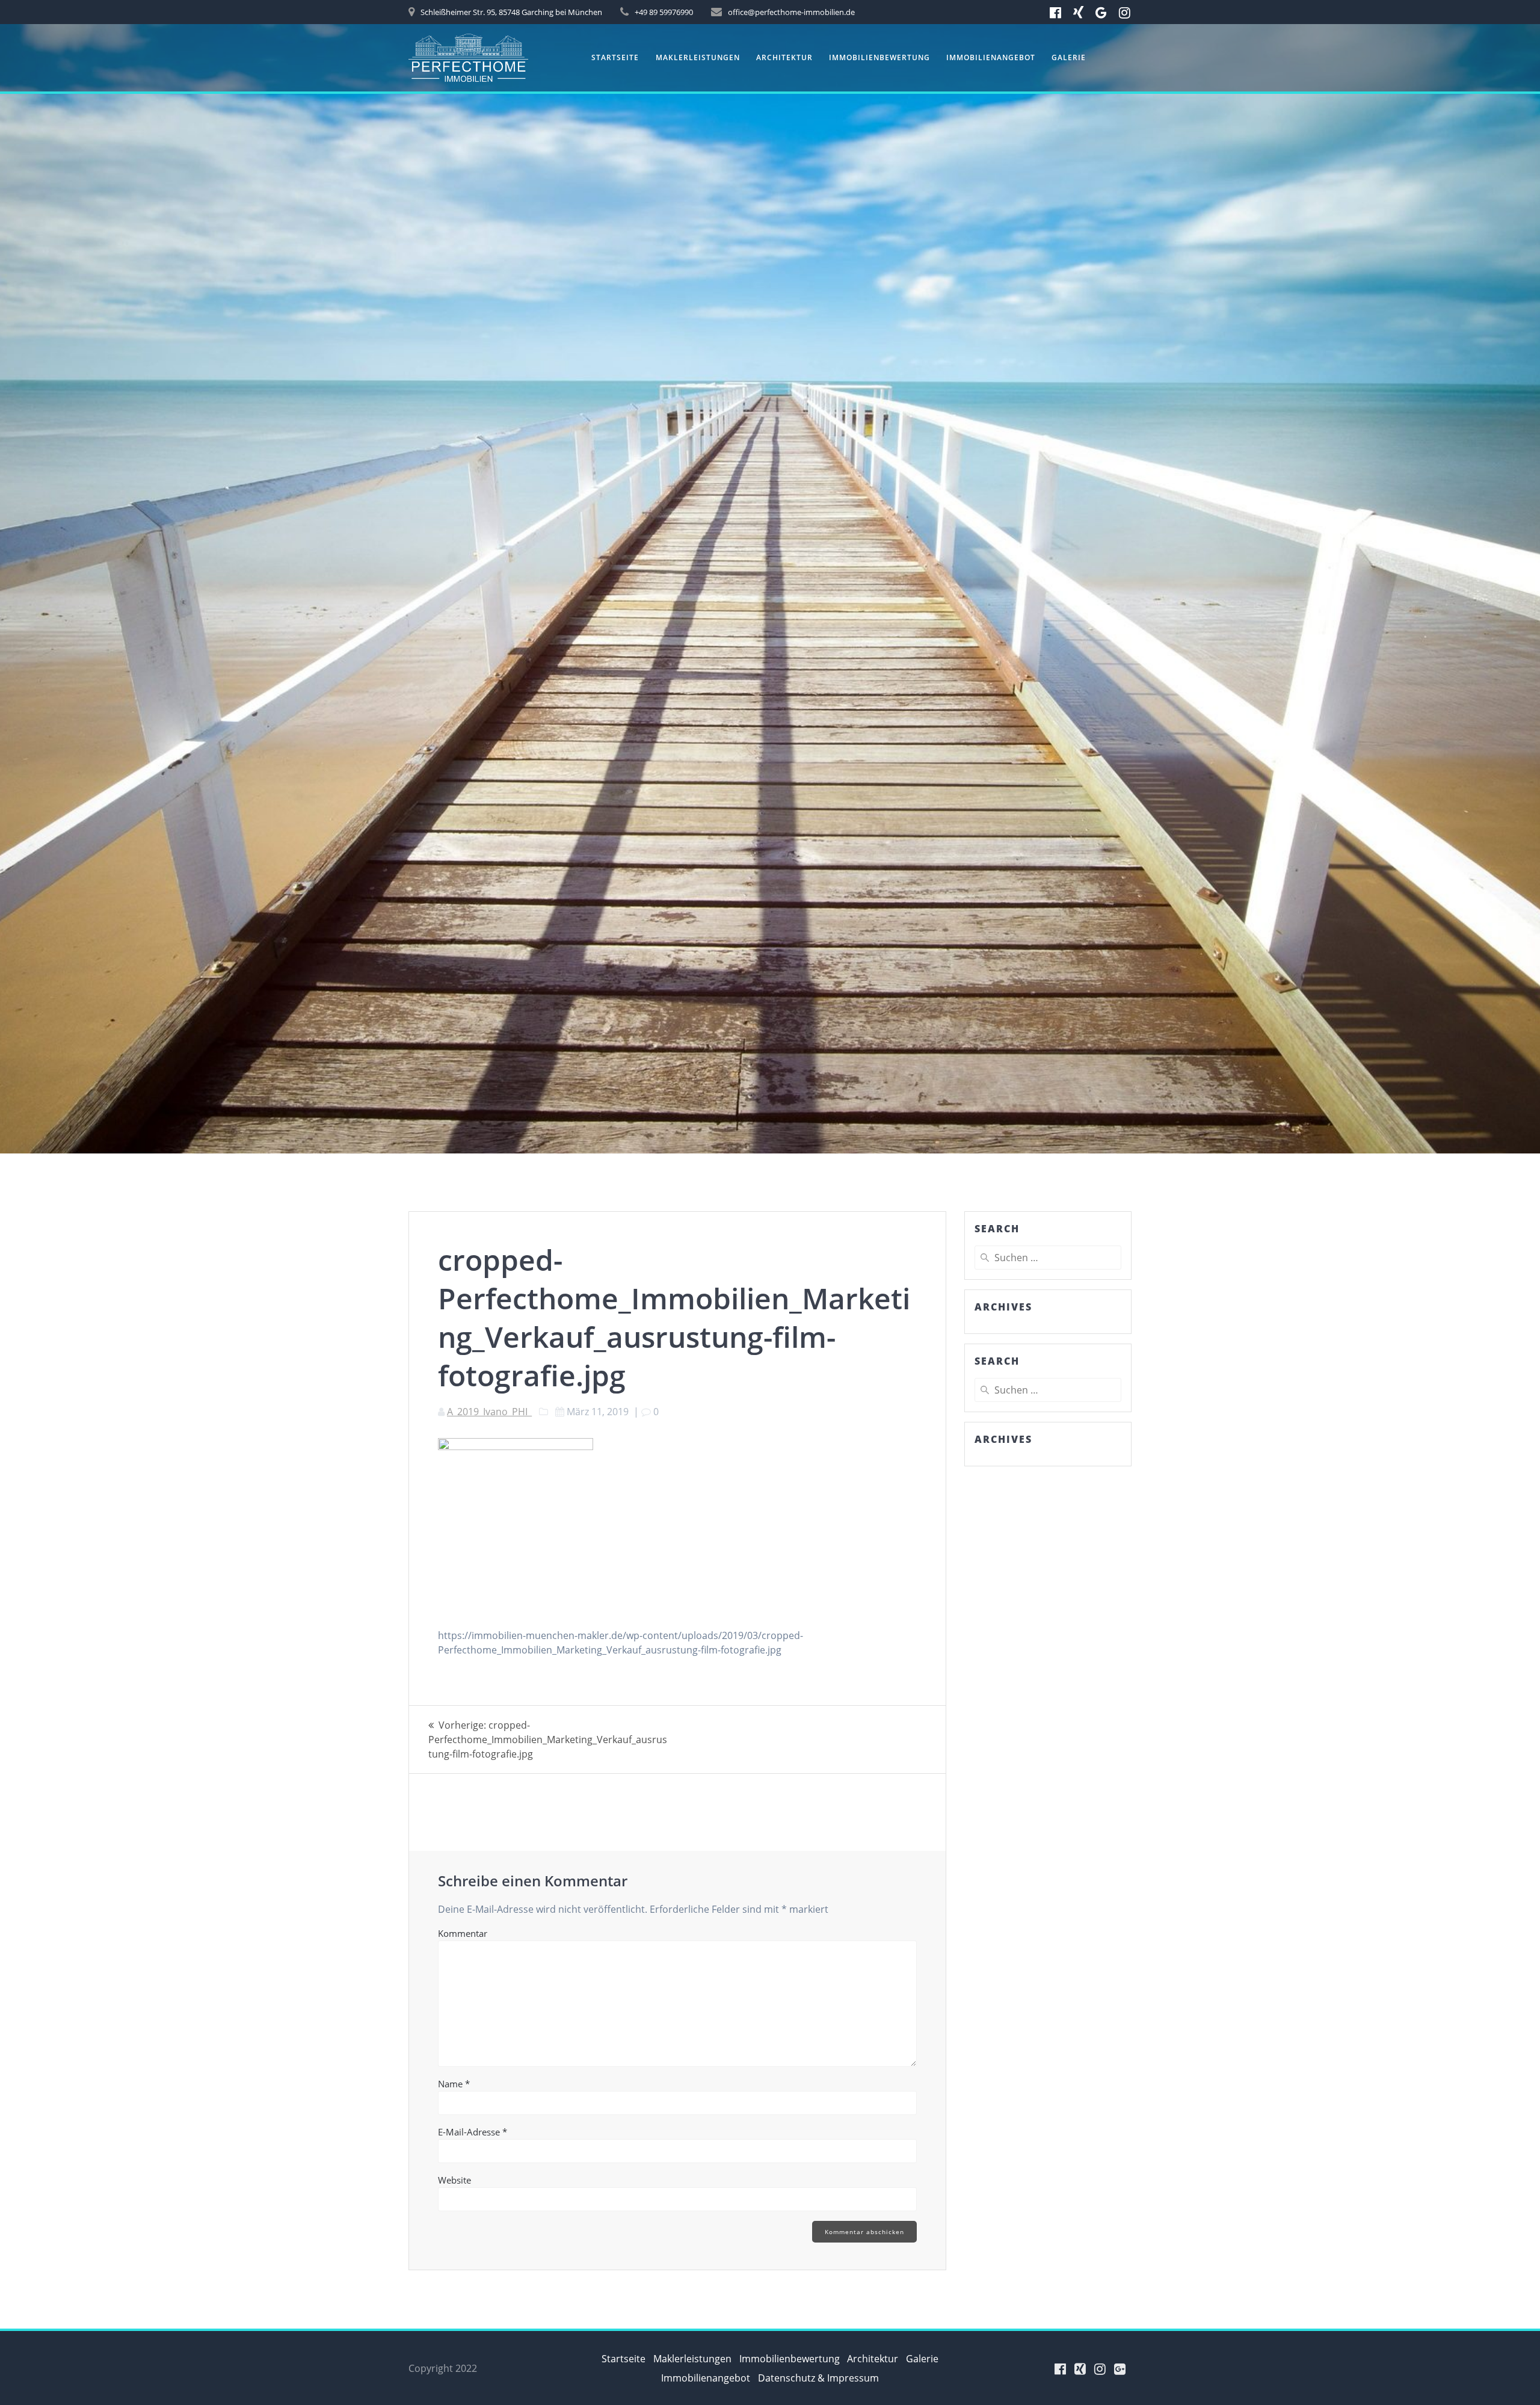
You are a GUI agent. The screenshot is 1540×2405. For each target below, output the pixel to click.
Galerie (1069, 57)
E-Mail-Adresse (473, 2132)
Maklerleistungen (698, 57)
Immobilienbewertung (879, 57)
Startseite (615, 57)
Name (454, 2084)
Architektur (784, 57)
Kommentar (463, 1933)
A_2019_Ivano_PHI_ (489, 1412)
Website (454, 2180)
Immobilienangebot (991, 57)
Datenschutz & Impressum (818, 2378)
